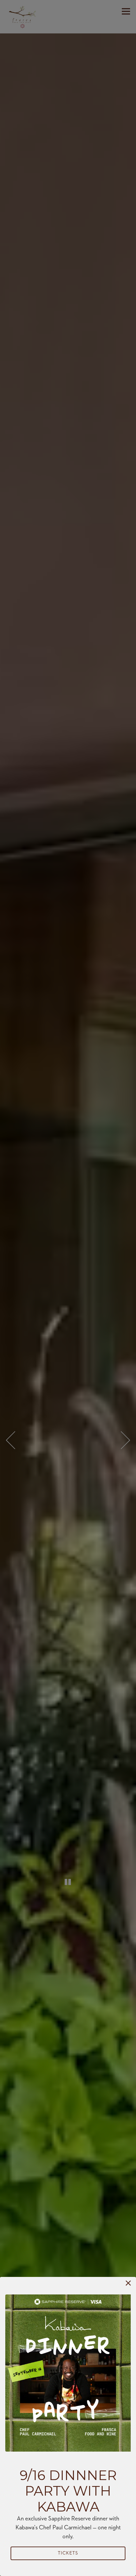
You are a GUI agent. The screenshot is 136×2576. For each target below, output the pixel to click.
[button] (128, 2283)
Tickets (68, 2553)
